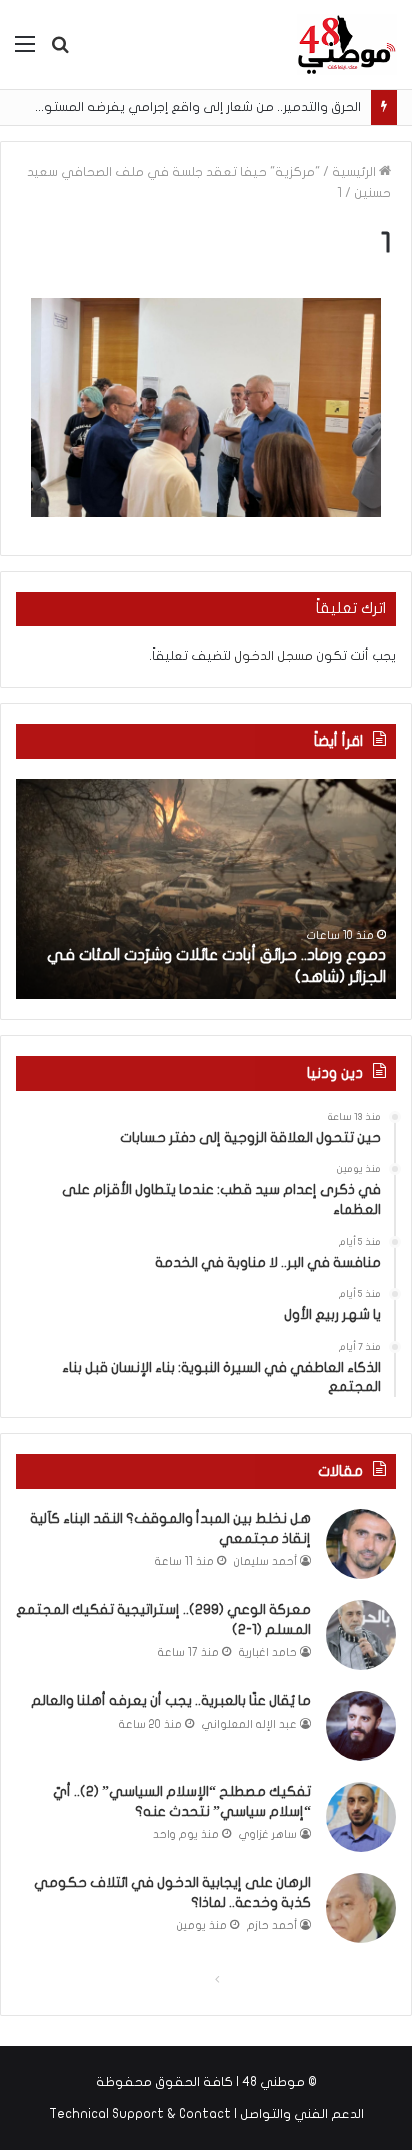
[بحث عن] (60, 51)
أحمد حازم (272, 1925)
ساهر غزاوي (268, 1834)
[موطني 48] (347, 44)
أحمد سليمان (265, 1561)
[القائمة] (25, 51)
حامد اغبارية (268, 1652)
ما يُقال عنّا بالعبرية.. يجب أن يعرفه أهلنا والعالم (171, 1700)
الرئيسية (355, 172)
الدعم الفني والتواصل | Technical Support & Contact (206, 2114)
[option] (206, 889)
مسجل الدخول (273, 656)
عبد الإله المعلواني (249, 1724)
